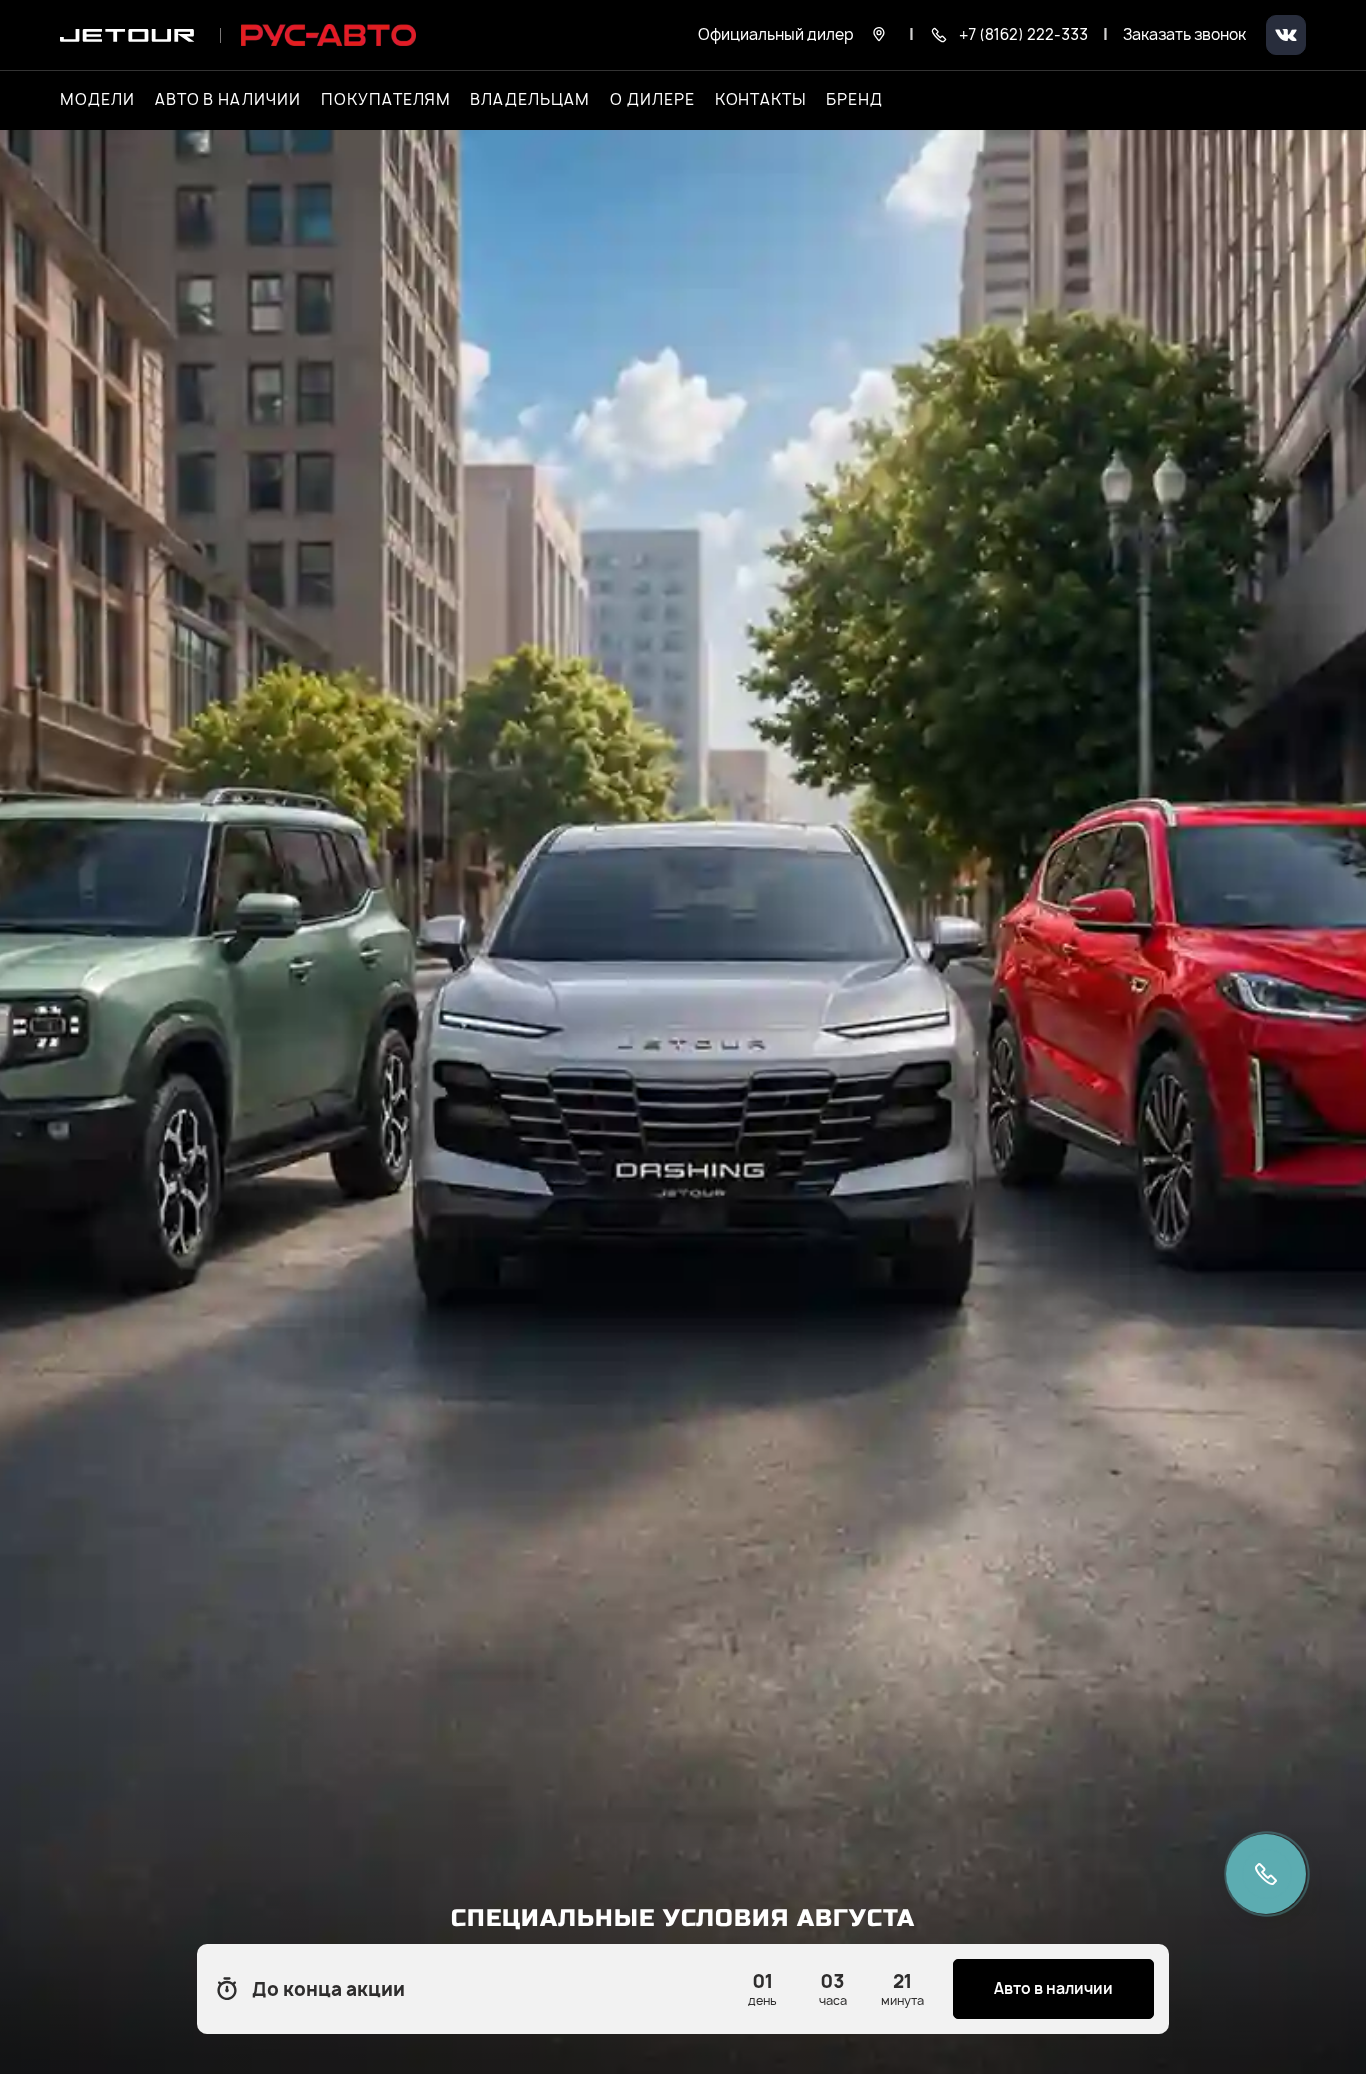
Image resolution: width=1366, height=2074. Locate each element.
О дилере (652, 100)
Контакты (761, 100)
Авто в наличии (228, 100)
